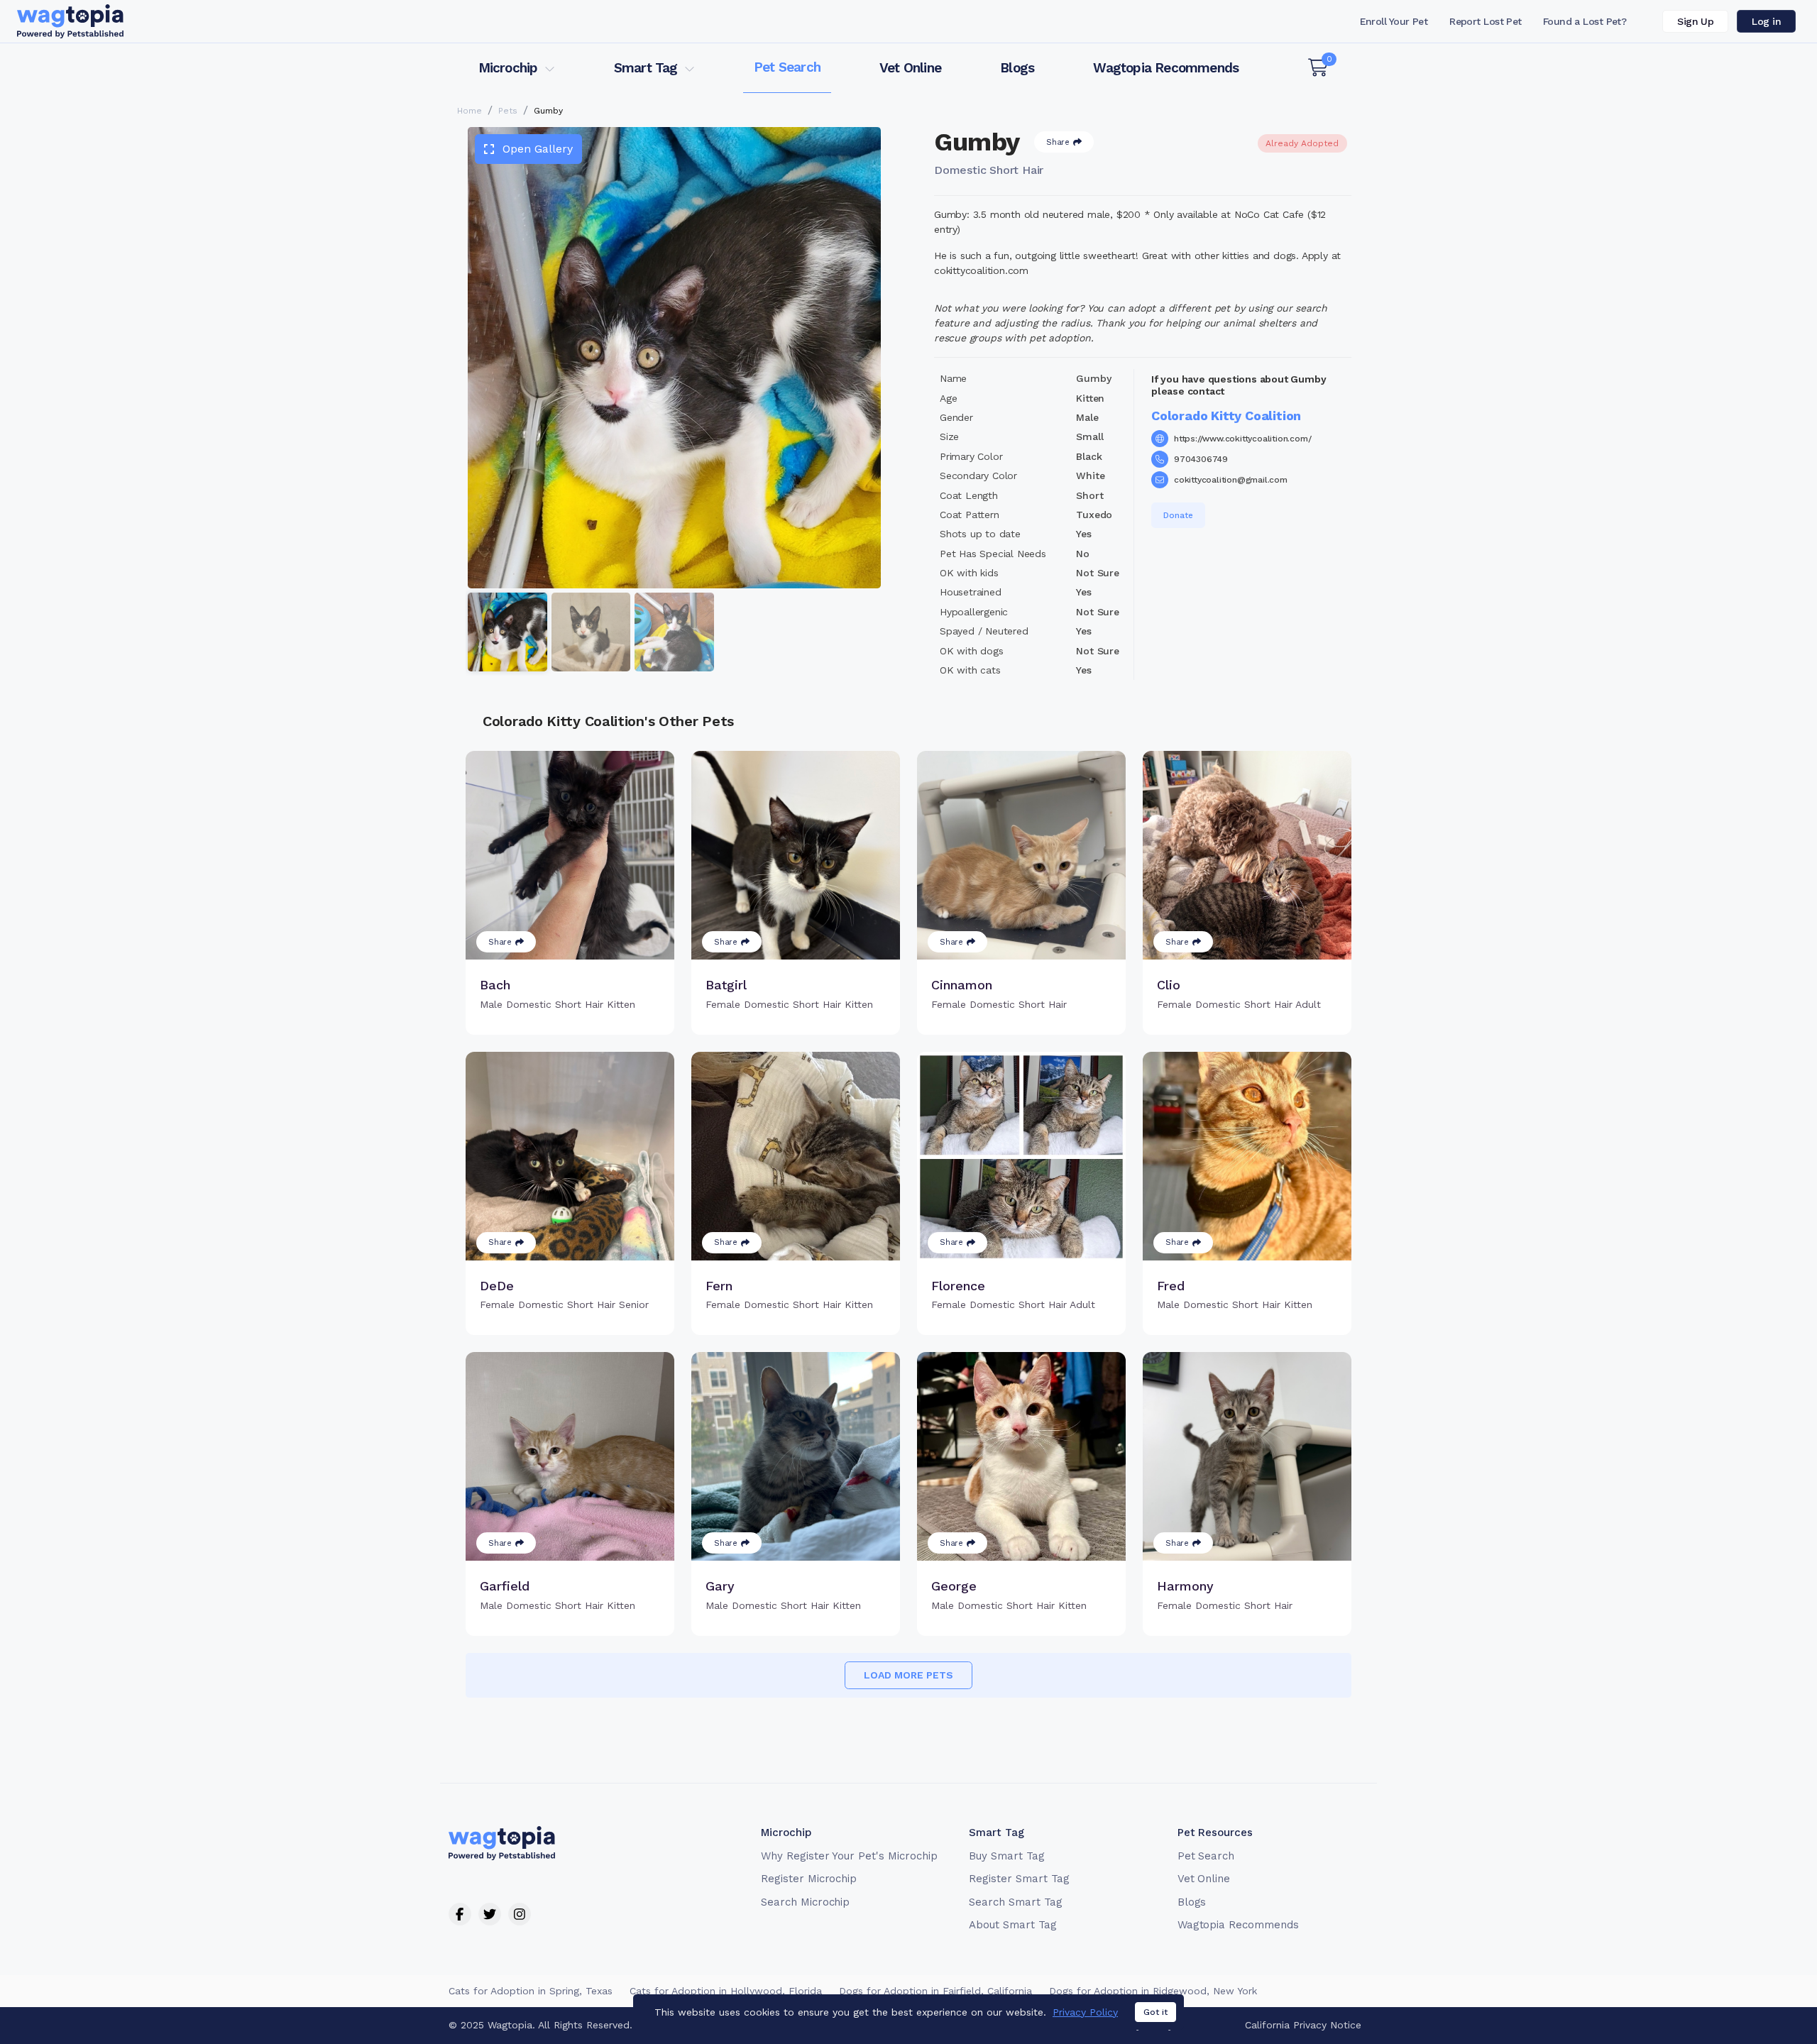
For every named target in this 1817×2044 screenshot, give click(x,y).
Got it (1155, 2012)
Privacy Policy (1085, 2012)
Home (470, 111)
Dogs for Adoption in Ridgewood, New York (1153, 1991)
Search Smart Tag (1015, 1902)
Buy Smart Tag (1006, 1856)
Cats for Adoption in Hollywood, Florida (726, 1991)
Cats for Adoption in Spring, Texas (531, 1991)
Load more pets (908, 1675)
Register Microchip (809, 1879)
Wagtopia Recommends (1166, 68)
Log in (1766, 21)
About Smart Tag (1012, 1925)
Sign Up (1695, 21)
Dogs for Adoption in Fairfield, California (935, 1991)
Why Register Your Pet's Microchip (849, 1856)
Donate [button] (1178, 515)
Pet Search (787, 67)
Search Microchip (805, 1902)
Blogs (1017, 68)
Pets (508, 111)
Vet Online (910, 68)
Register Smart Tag (1019, 1879)
